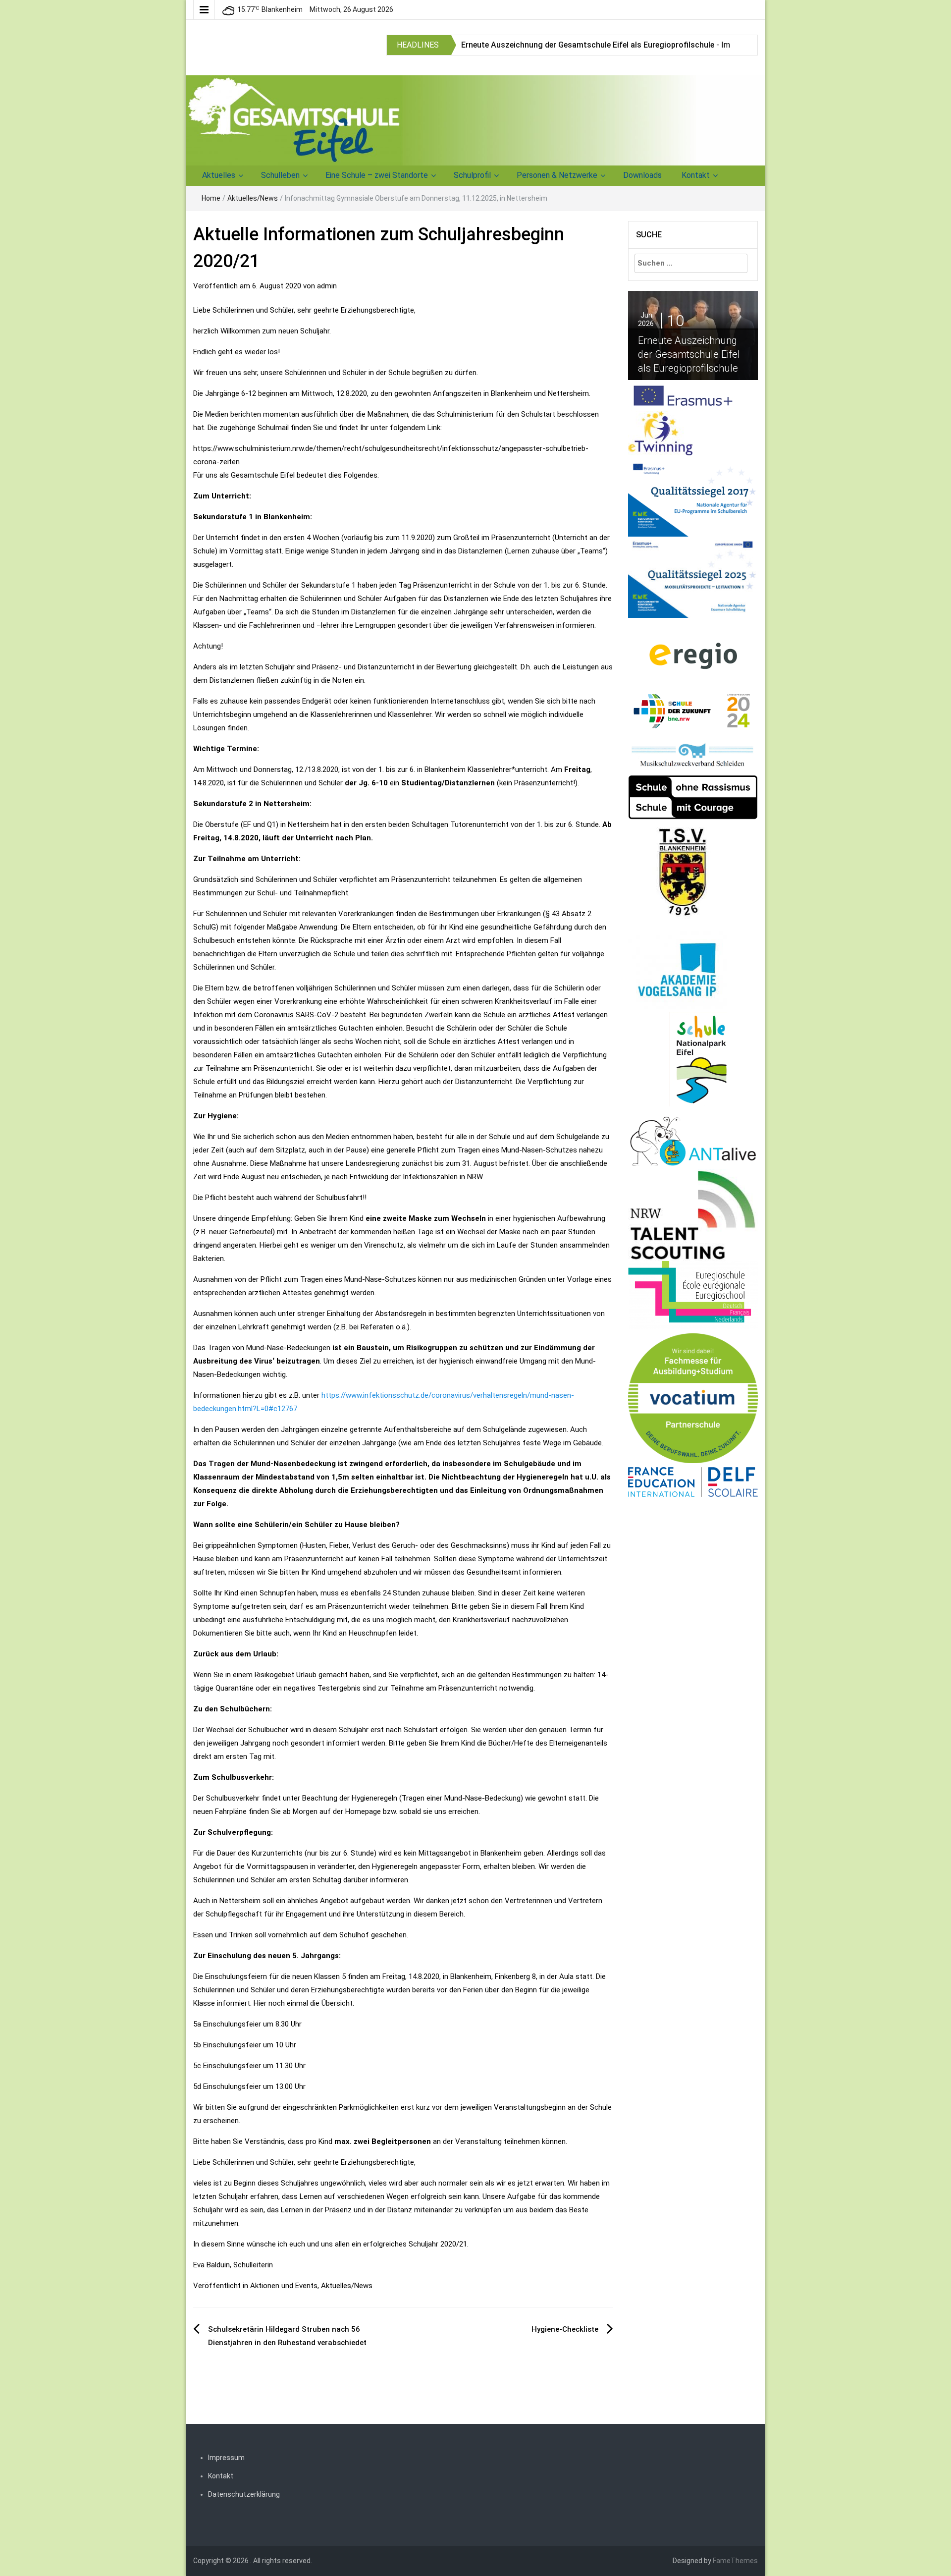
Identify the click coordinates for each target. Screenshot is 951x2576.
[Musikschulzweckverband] (693, 755)
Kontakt (696, 175)
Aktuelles (219, 175)
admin (327, 286)
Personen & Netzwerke (557, 175)
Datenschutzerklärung (244, 2494)
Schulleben (280, 175)
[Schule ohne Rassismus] (693, 797)
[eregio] (693, 655)
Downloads (642, 175)
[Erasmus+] (683, 395)
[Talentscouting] (693, 1215)
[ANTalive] (693, 1139)
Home (211, 198)
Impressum (226, 2458)
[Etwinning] (660, 433)
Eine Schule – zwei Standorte (377, 175)
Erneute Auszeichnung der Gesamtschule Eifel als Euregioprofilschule (588, 45)
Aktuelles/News (253, 198)
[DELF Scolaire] (693, 1481)
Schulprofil (472, 175)
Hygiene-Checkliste (565, 2329)
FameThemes (735, 2561)
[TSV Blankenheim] (684, 875)
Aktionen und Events (284, 2286)
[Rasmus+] (693, 495)
